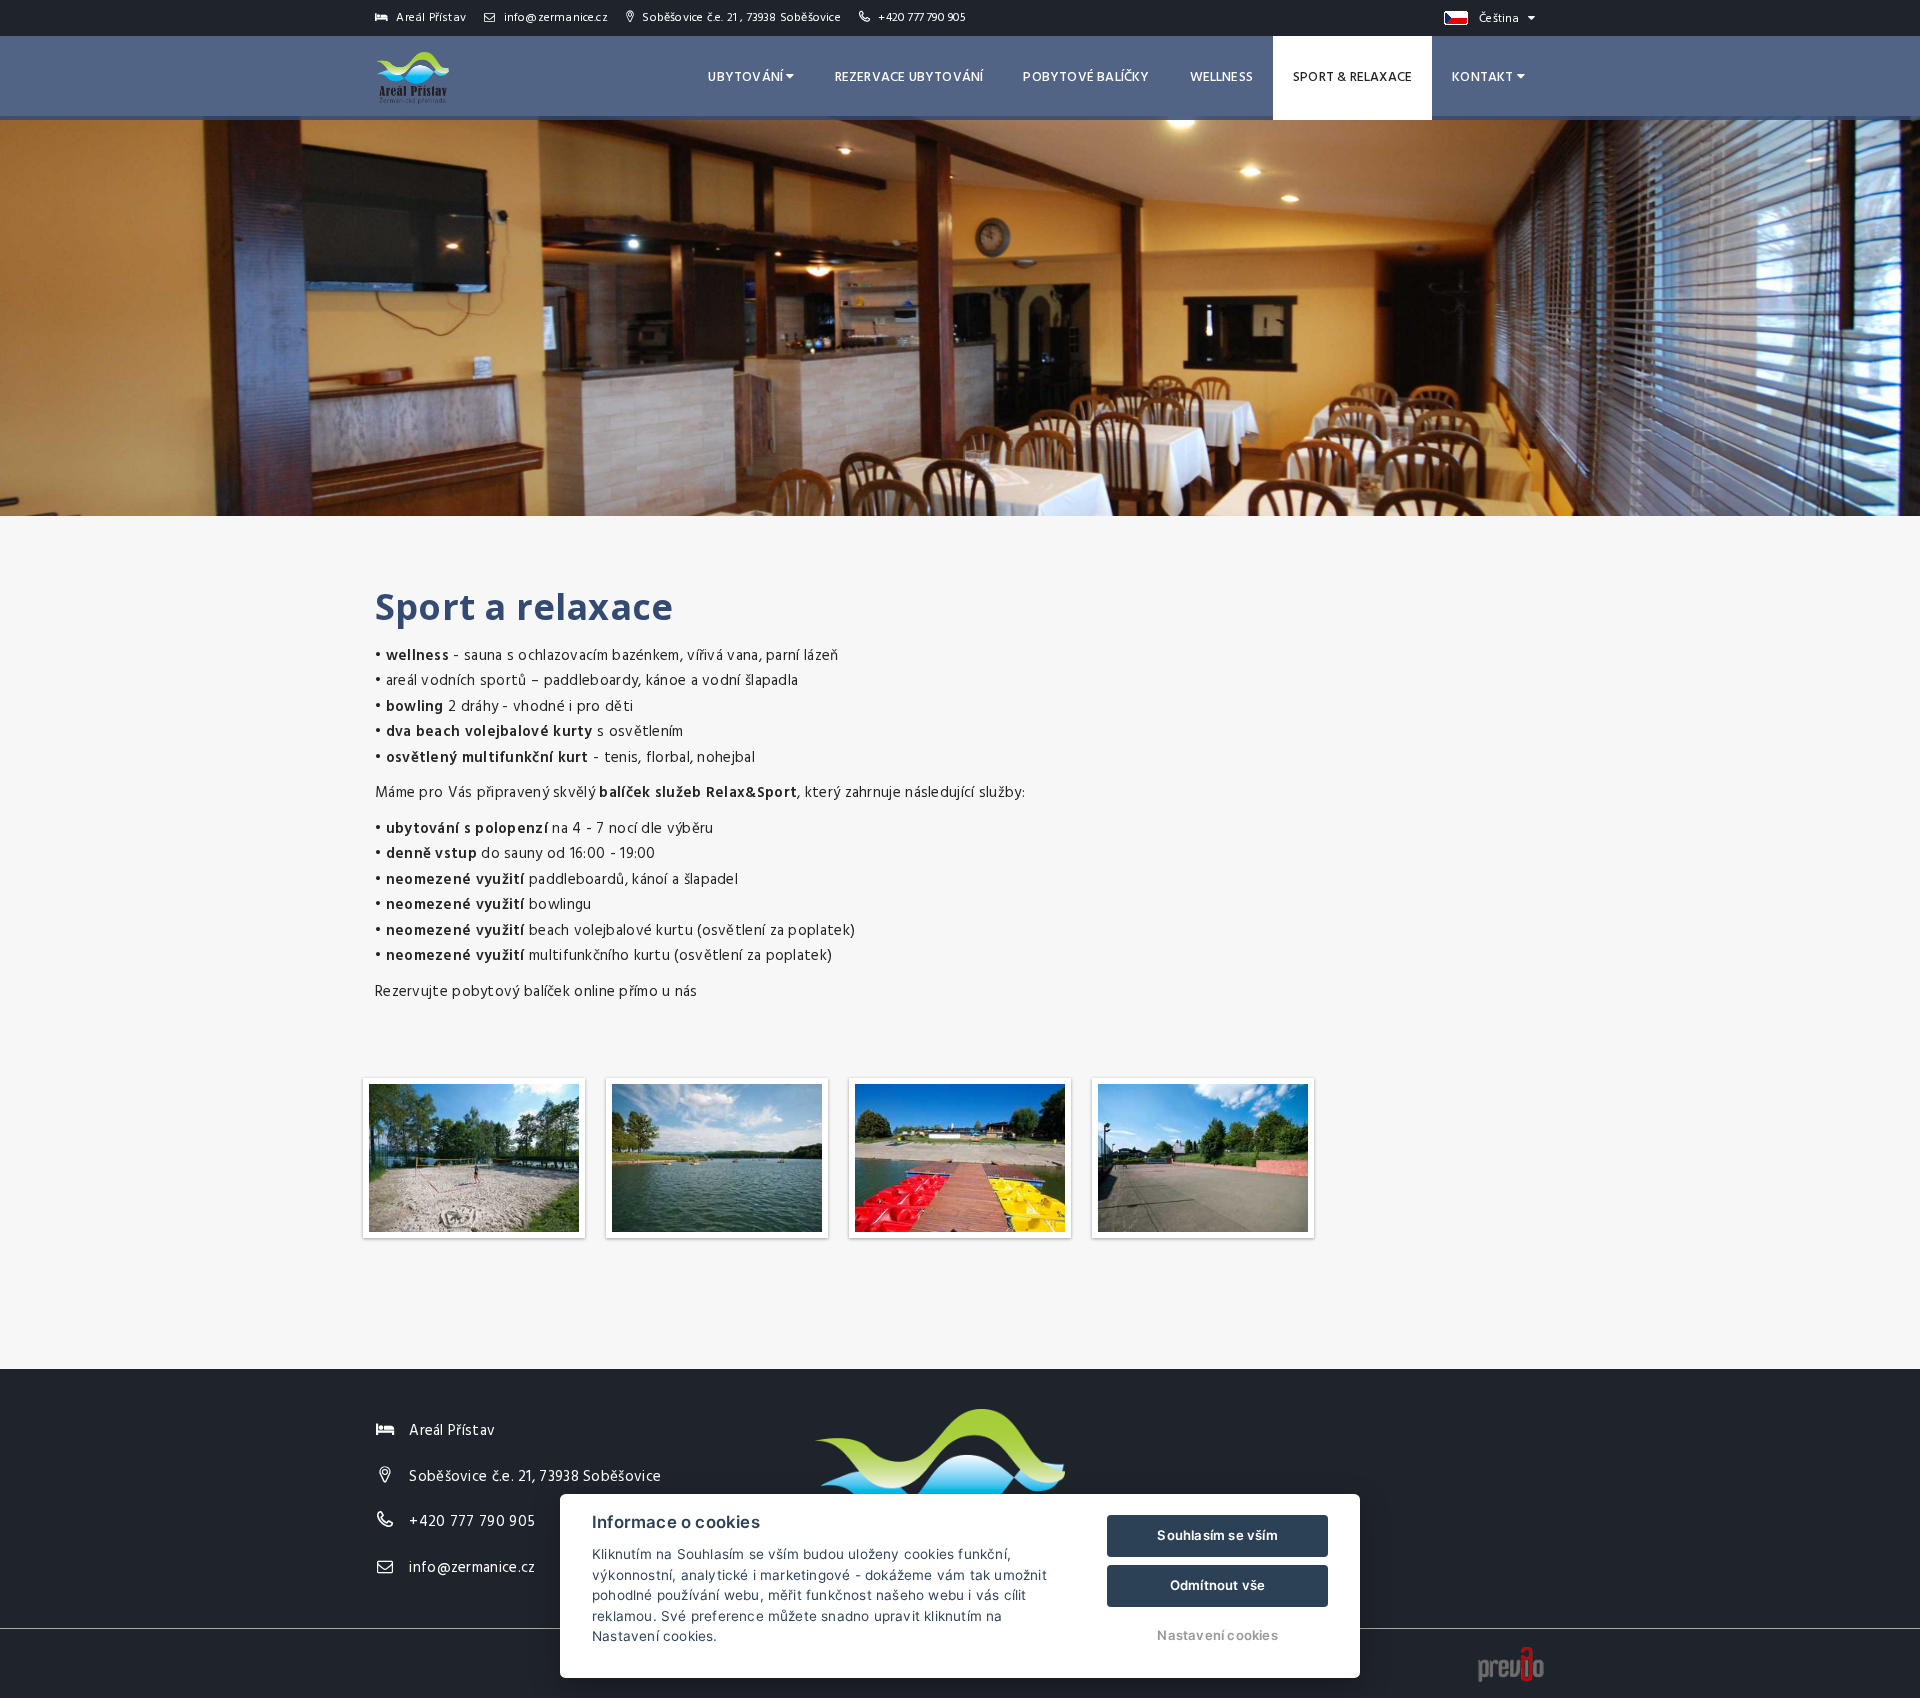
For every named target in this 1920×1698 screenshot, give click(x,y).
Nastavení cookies (1217, 1635)
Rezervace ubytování (909, 77)
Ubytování (747, 77)
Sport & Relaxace (1352, 77)
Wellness (1222, 77)
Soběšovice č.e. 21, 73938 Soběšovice (535, 1477)
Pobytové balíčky (1086, 77)
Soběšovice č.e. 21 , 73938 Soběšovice (739, 18)
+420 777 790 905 (922, 18)
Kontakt (1484, 77)
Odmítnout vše (1218, 1585)
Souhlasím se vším (1217, 1535)
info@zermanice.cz (554, 18)
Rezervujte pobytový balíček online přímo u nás (536, 992)
